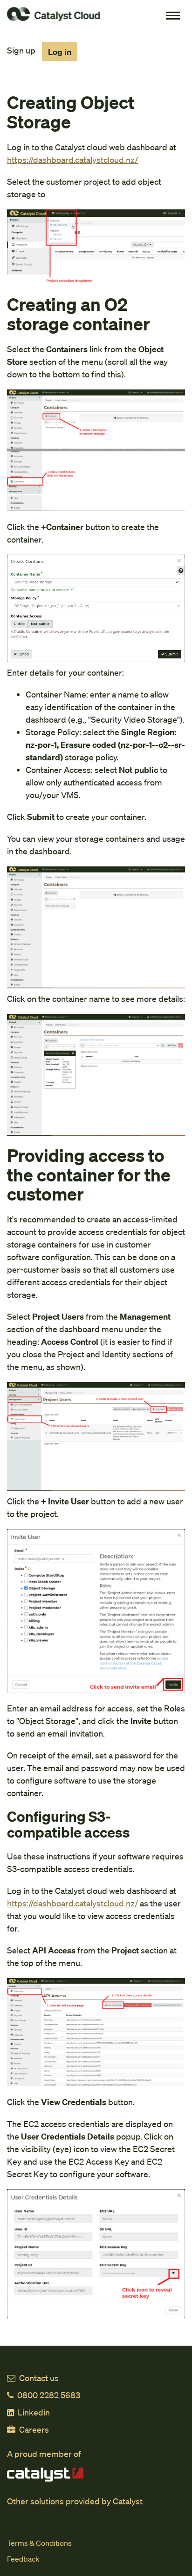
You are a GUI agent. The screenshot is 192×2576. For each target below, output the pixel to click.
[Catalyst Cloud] (99, 14)
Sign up (21, 50)
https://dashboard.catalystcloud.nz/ (72, 159)
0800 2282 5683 (49, 2395)
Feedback (23, 2559)
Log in (60, 51)
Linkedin (34, 2412)
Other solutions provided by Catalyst (75, 2501)
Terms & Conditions (39, 2543)
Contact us (39, 2378)
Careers (34, 2429)
